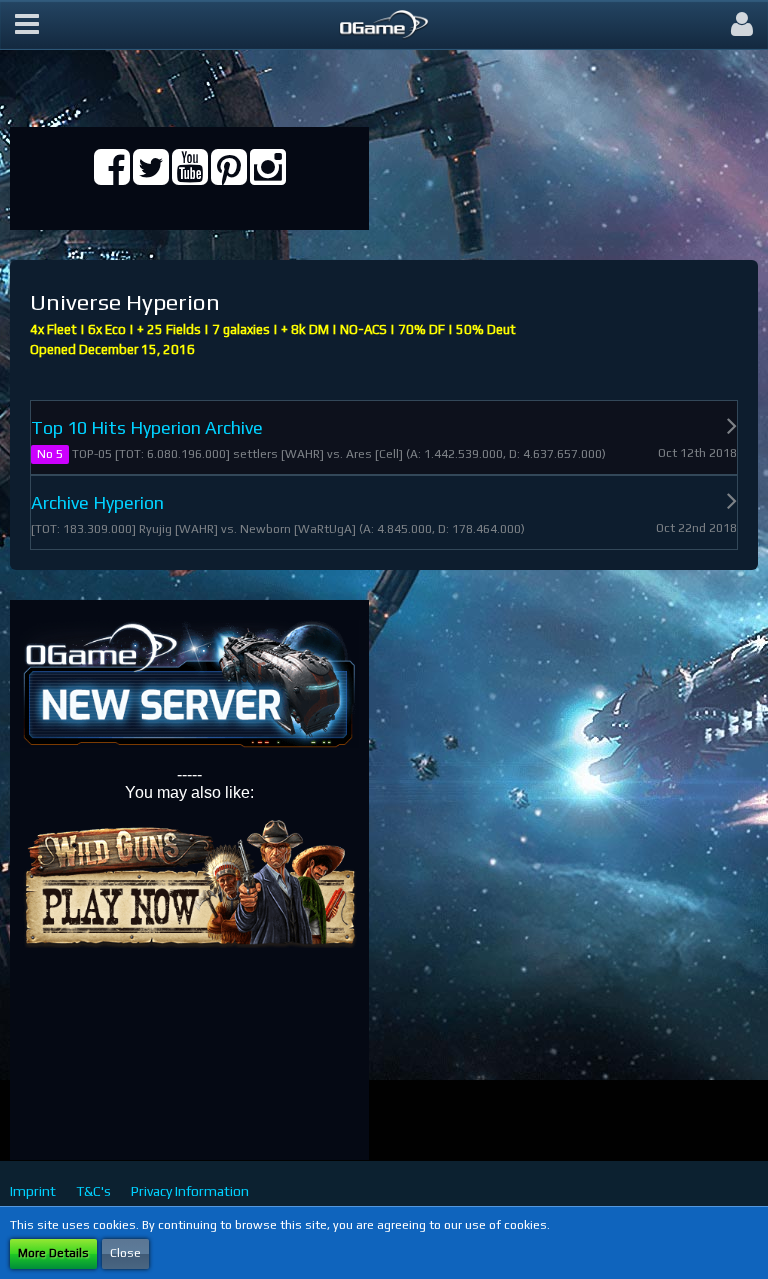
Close (125, 1253)
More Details (53, 1253)
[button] (27, 25)
